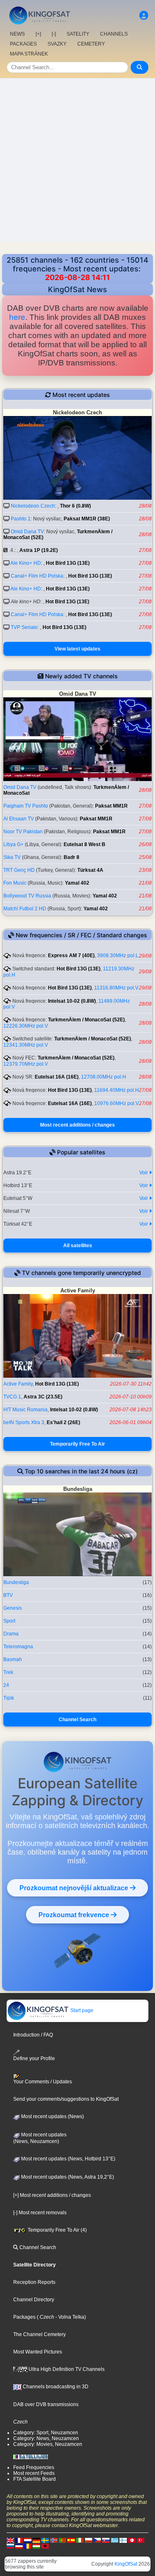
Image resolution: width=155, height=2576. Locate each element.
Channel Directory (34, 2300)
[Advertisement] (77, 160)
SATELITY (78, 34)
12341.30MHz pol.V (26, 1045)
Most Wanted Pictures (38, 2352)
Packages (24, 2317)
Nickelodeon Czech (33, 506)
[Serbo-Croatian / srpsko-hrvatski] (19, 2546)
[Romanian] (28, 2546)
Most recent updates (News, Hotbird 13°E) (68, 2159)
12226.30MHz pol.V (26, 1026)
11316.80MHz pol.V (116, 988)
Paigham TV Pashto (26, 806)
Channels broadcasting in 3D (55, 2387)
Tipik (9, 1698)
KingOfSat (126, 2564)
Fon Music (15, 883)
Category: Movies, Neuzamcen (48, 2444)
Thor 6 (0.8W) (75, 506)
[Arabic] (132, 2540)
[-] (54, 34)
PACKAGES (23, 44)
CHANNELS (114, 34)
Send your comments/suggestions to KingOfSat (66, 2099)
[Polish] (88, 2540)
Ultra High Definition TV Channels (66, 2369)
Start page (81, 2010)
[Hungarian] (36, 2546)
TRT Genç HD (19, 870)
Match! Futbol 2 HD (25, 909)
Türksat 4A (90, 870)
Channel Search (77, 1720)
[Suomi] (123, 2540)
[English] (10, 2540)
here (17, 317)
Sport (9, 1621)
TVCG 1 (12, 1397)
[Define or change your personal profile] (144, 16)
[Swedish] (45, 2540)
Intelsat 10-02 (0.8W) (72, 1001)
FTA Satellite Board (35, 2479)
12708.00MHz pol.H (104, 1077)
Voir (144, 1173)
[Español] (71, 2540)
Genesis (13, 1608)
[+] (38, 34)
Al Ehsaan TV (19, 819)
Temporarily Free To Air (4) (57, 2230)
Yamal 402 (77, 883)
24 (6, 1685)
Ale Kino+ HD (26, 563)
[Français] (19, 2540)
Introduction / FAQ (33, 2035)
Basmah (13, 1659)
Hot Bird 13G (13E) (68, 563)
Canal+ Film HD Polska (37, 576)
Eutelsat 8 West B (85, 844)
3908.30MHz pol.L (118, 955)
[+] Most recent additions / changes (52, 2195)
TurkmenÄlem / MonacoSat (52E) (86, 1020)
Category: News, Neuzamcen (46, 2438)
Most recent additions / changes (77, 1125)
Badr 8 (72, 857)
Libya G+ (13, 844)
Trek (8, 1672)
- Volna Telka (69, 2317)
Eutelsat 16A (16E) (57, 1077)
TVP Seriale (24, 627)
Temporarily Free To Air (77, 1444)
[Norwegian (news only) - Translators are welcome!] (54, 2540)
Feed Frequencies (34, 2467)
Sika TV (12, 857)
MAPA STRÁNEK (29, 54)
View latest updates (77, 649)
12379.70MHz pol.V (26, 1064)
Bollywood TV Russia (27, 896)
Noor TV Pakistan (23, 832)
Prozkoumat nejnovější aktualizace (75, 1888)
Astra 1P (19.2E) (39, 550)
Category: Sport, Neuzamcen (46, 2433)
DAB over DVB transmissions (46, 2404)
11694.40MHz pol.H (117, 1090)
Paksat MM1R (111, 806)
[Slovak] (106, 2540)
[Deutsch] (36, 2540)
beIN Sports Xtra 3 (24, 1422)
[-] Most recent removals (40, 2213)
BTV (8, 1595)
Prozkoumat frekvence (75, 1915)
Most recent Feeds (34, 2473)
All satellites (78, 1246)
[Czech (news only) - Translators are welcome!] (97, 2540)
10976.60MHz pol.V (117, 1103)
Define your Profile (34, 2058)
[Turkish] (141, 2540)
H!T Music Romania (25, 1410)
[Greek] (114, 2540)
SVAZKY (57, 44)
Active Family (18, 1384)
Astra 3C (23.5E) (43, 1397)
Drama (11, 1634)
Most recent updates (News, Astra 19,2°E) (67, 2177)
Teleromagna (18, 1647)
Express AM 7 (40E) (71, 955)
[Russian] (10, 2546)
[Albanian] (45, 2546)
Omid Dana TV (27, 532)
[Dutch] (28, 2540)
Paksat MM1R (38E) (87, 519)
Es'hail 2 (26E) (63, 1422)
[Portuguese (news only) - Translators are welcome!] (62, 2540)
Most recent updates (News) (52, 2116)
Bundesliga (16, 1582)
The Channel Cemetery (39, 2334)
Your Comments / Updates (43, 2082)
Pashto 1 (21, 519)
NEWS (17, 34)
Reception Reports (34, 2282)
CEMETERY (91, 44)
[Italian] (80, 2540)
